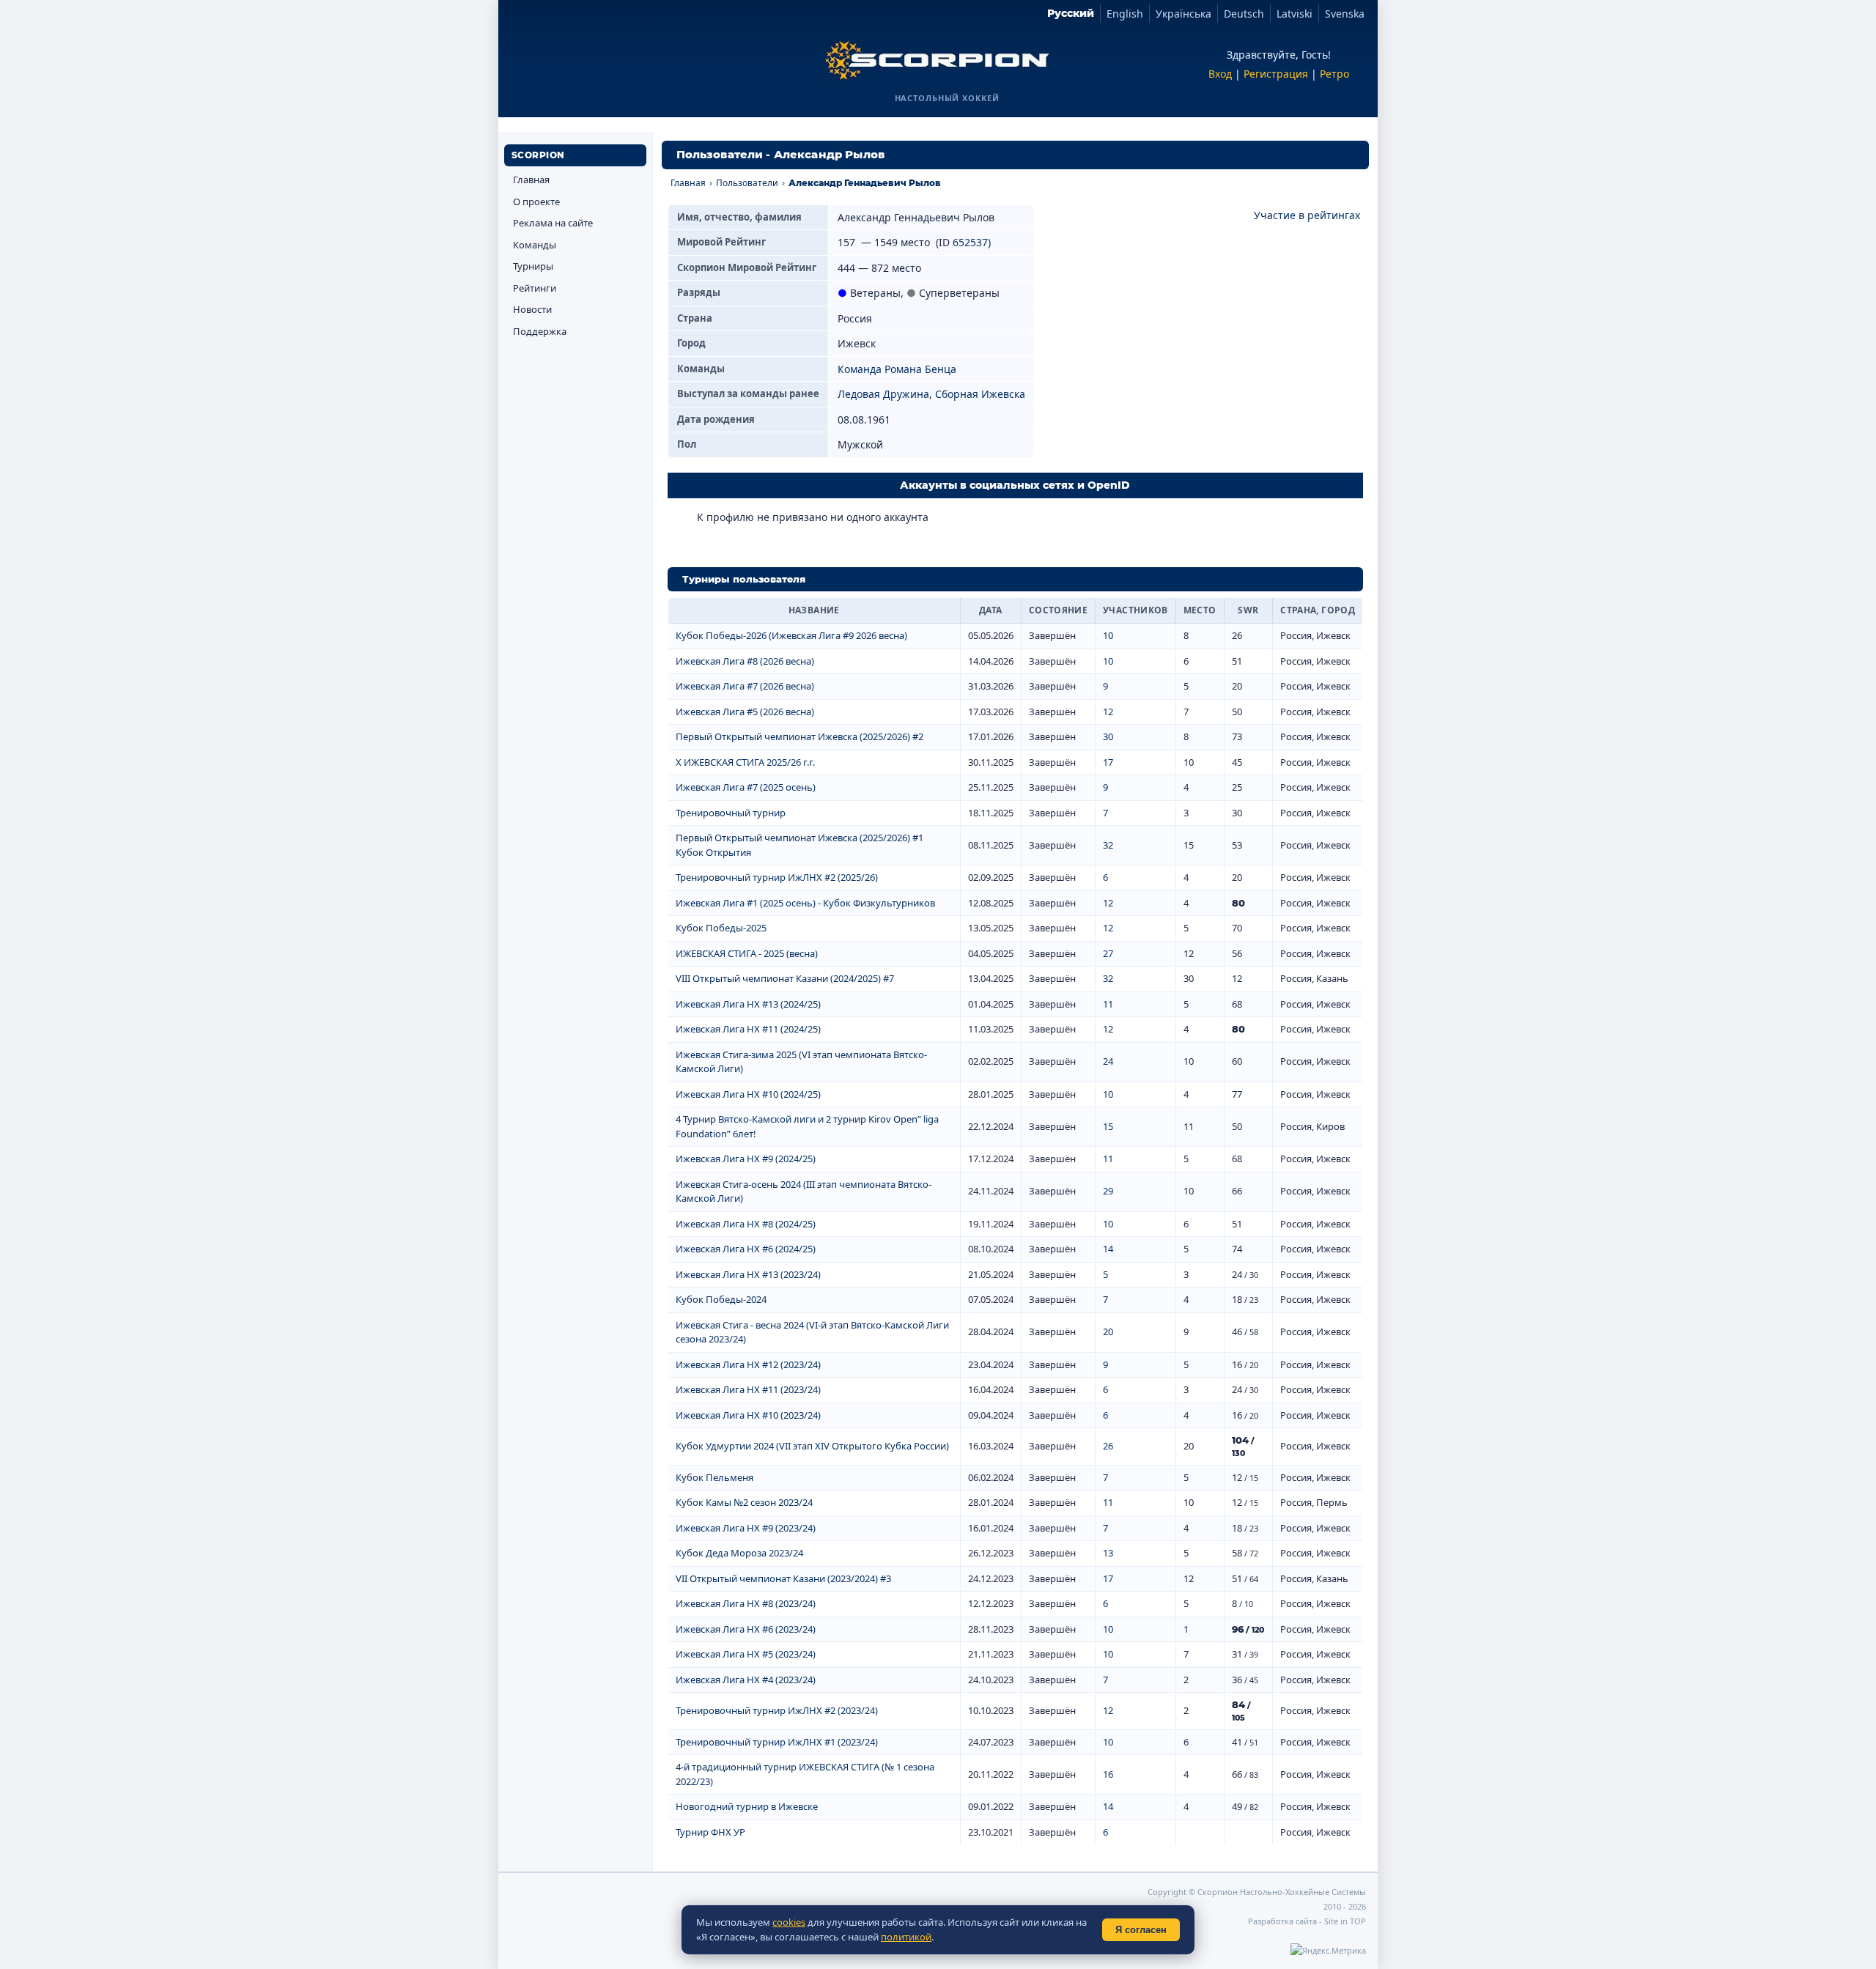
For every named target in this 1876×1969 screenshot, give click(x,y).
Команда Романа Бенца (897, 369)
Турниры (533, 266)
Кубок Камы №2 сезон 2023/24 (744, 1502)
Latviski (1295, 14)
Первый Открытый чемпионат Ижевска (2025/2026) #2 (799, 736)
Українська (1183, 14)
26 (1108, 1446)
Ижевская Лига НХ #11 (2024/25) (748, 1029)
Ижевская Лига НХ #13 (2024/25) (748, 1004)
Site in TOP (1345, 1921)
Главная (531, 180)
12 (1108, 712)
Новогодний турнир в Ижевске (747, 1806)
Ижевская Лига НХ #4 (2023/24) (746, 1680)
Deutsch (1244, 14)
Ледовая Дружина (883, 394)
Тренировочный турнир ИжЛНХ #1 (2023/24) (777, 1742)
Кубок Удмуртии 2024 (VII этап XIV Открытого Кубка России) (812, 1446)
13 (1108, 1553)
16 (1108, 1774)
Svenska (1345, 14)
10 (1108, 635)
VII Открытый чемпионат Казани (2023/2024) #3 (783, 1578)
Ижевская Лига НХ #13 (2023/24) (748, 1274)
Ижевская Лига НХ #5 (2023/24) (746, 1654)
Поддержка (540, 331)
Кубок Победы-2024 (721, 1299)
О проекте (536, 202)
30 (1108, 736)
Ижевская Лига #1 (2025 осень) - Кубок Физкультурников (805, 903)
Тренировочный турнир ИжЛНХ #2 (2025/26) (777, 877)
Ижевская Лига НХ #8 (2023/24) (746, 1603)
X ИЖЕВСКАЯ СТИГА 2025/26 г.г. (745, 762)
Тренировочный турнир (731, 813)
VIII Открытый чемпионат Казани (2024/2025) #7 (785, 978)
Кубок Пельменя (714, 1477)
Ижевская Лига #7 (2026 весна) (745, 686)
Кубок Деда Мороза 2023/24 (739, 1553)
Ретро (1334, 74)
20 (1108, 1331)
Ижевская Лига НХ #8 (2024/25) (746, 1224)
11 (1108, 1004)
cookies (789, 1922)
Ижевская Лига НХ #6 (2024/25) (746, 1249)
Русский (1071, 13)
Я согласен (1141, 1930)
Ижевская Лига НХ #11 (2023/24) (748, 1389)
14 (1108, 1249)
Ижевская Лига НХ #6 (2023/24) (746, 1629)
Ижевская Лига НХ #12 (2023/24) (748, 1364)
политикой (906, 1937)
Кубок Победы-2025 (721, 928)
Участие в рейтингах (1307, 215)
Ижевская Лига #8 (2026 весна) (745, 661)
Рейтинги (535, 288)
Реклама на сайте (553, 223)
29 (1108, 1191)
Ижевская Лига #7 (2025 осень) (746, 787)
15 (1108, 1126)
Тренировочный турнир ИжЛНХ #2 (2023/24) (777, 1710)
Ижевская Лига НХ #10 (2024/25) (748, 1094)
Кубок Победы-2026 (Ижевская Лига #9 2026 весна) (791, 635)
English (1125, 14)
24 (1108, 1061)
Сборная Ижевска (980, 394)
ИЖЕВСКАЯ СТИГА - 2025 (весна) (747, 953)
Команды (535, 245)
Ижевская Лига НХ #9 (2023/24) (746, 1528)
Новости (532, 309)
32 (1108, 845)
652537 (970, 242)
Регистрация (1276, 74)
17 (1108, 762)
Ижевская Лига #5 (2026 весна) (745, 712)
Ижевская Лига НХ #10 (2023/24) (748, 1415)
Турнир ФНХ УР (710, 1832)
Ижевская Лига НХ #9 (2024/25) (746, 1159)
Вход (1220, 74)
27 (1108, 953)
